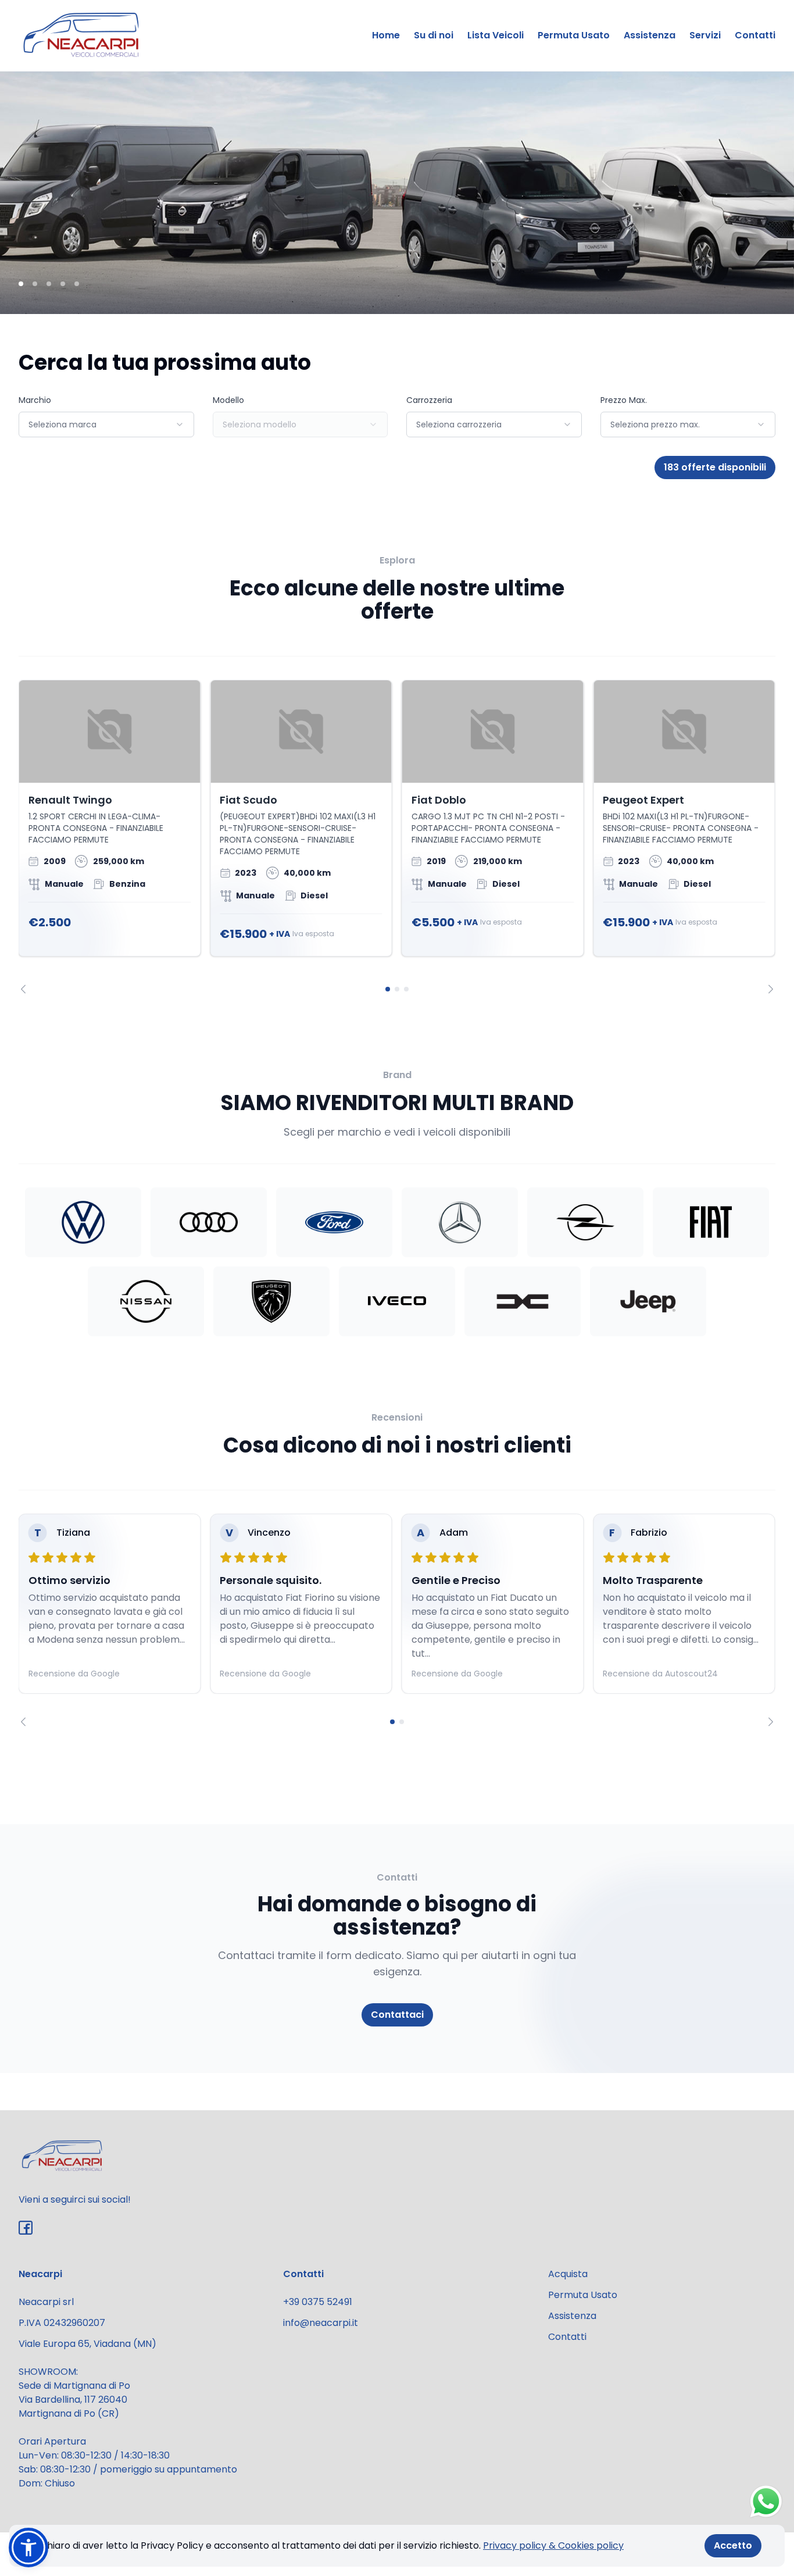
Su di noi (434, 35)
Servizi (705, 35)
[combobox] (106, 424)
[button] (28, 2548)
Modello (228, 400)
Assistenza (650, 35)
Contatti (755, 35)
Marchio (35, 400)
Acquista (568, 2274)
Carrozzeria (429, 400)
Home (386, 35)
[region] (397, 836)
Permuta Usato (574, 35)
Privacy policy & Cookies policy (553, 2545)
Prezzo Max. (624, 400)
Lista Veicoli (496, 35)
